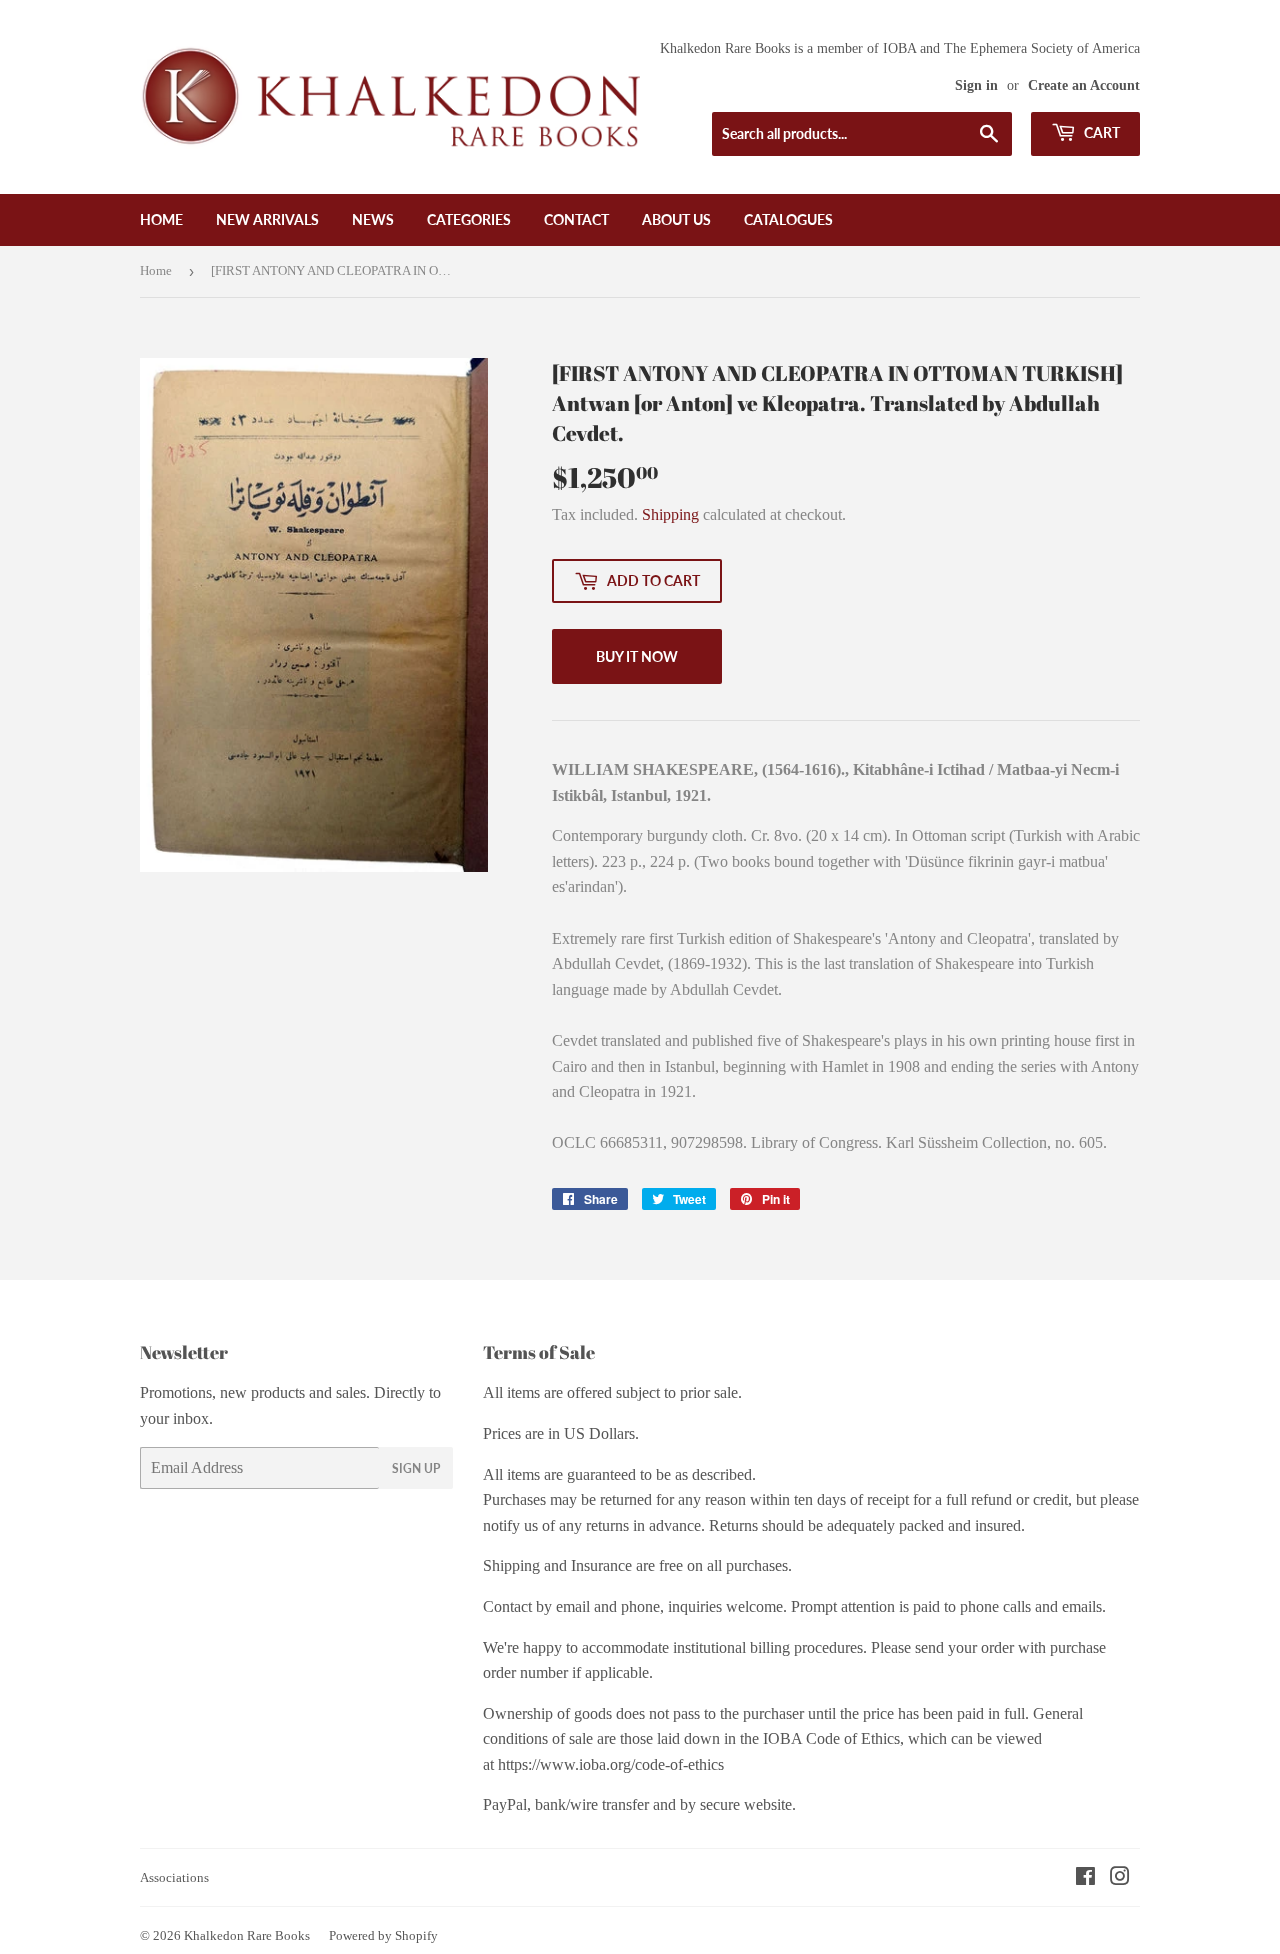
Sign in (976, 85)
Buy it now (637, 656)
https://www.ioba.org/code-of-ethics (611, 1764)
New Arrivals (267, 219)
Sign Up (416, 1468)
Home (161, 219)
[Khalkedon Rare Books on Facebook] (1085, 1878)
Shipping (670, 514)
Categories (469, 219)
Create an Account (1084, 85)
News (373, 219)
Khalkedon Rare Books (247, 1935)
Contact (576, 219)
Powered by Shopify (383, 1935)
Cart (1100, 132)
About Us (676, 219)
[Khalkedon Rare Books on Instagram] (1120, 1878)
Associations (174, 1877)
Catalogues (788, 219)
